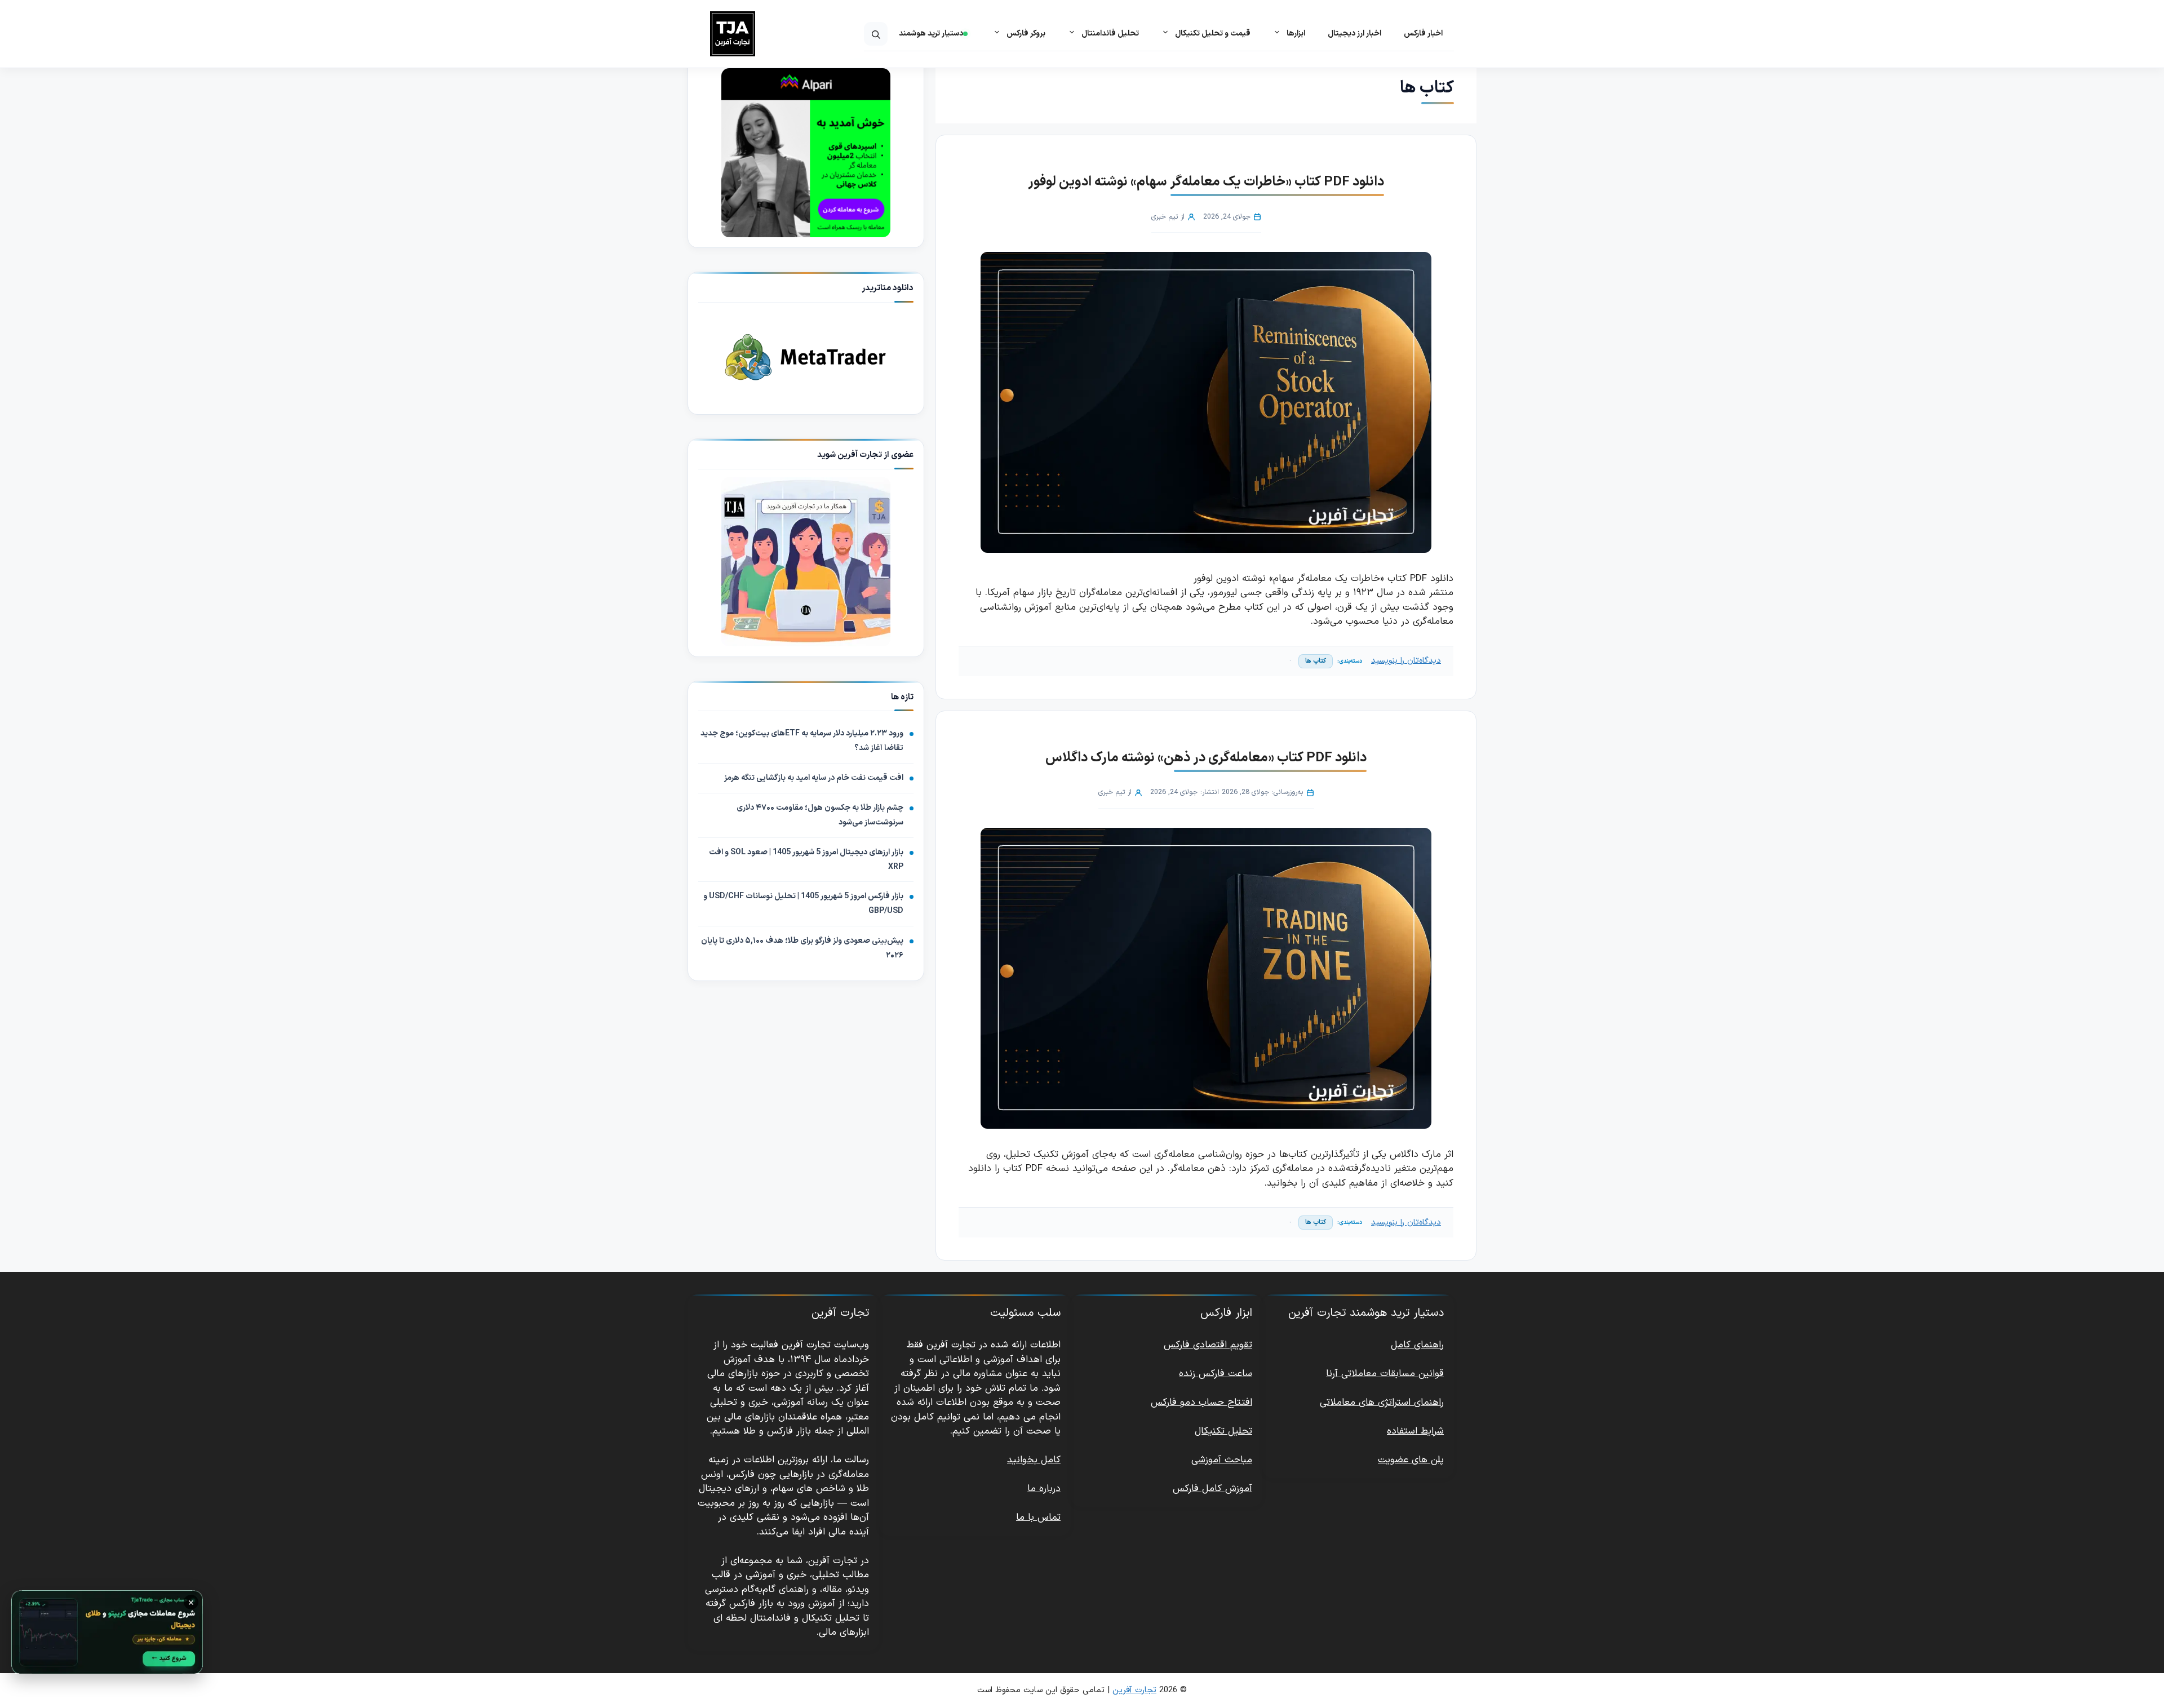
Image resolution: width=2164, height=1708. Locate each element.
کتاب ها (1316, 661)
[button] (876, 34)
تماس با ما (1038, 1518)
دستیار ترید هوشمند (931, 34)
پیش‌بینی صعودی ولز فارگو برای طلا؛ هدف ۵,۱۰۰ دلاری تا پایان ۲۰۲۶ (802, 948)
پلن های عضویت (1411, 1460)
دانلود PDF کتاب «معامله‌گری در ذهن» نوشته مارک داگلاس (1206, 758)
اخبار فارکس (1423, 34)
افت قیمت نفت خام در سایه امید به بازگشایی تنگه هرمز (814, 778)
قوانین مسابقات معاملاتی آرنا (1385, 1374)
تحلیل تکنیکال (1223, 1431)
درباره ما (1044, 1489)
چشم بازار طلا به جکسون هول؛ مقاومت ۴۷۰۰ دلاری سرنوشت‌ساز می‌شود (820, 815)
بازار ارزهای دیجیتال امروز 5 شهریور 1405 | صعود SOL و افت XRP (806, 860)
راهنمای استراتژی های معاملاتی (1382, 1403)
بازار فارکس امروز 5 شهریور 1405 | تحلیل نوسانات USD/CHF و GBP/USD (803, 904)
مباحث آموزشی (1222, 1460)
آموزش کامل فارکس (1212, 1489)
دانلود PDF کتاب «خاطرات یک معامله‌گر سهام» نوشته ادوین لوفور (1206, 182)
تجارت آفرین (1134, 1690)
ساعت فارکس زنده (1216, 1374)
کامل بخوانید (1034, 1460)
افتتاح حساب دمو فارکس (1201, 1403)
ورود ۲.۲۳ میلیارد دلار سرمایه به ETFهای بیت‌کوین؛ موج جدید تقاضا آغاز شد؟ (802, 741)
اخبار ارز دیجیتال (1354, 34)
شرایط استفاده (1415, 1431)
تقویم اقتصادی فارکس (1208, 1345)
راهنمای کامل (1417, 1345)
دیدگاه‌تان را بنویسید (1406, 661)
